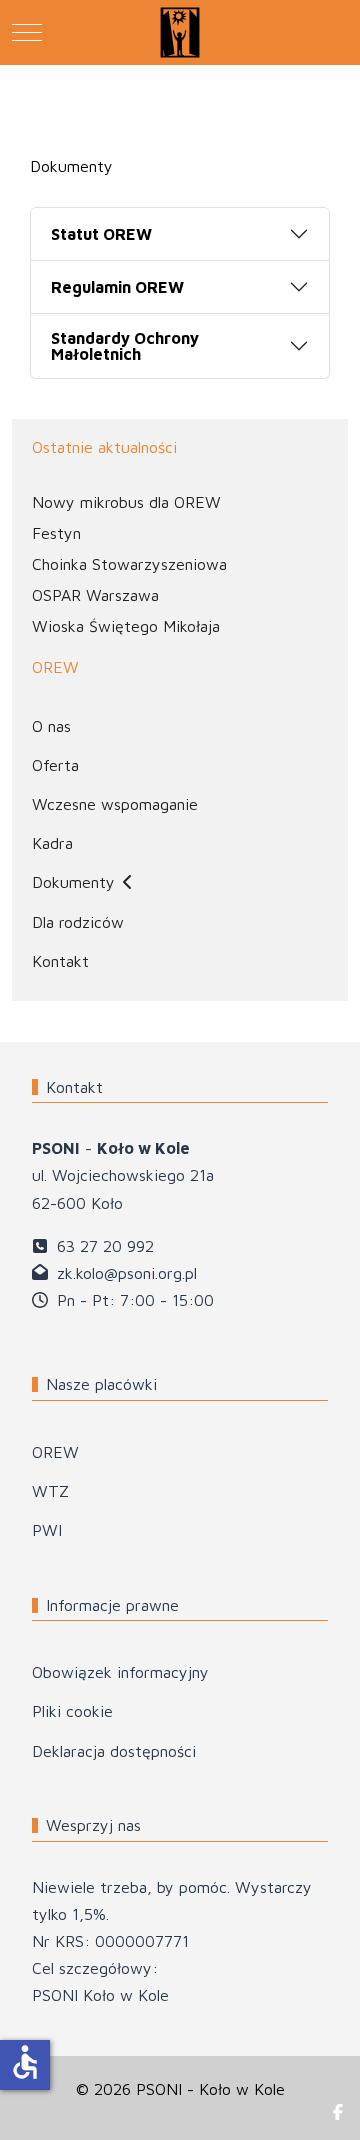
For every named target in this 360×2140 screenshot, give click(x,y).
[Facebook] (338, 2112)
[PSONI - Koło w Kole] (180, 32)
